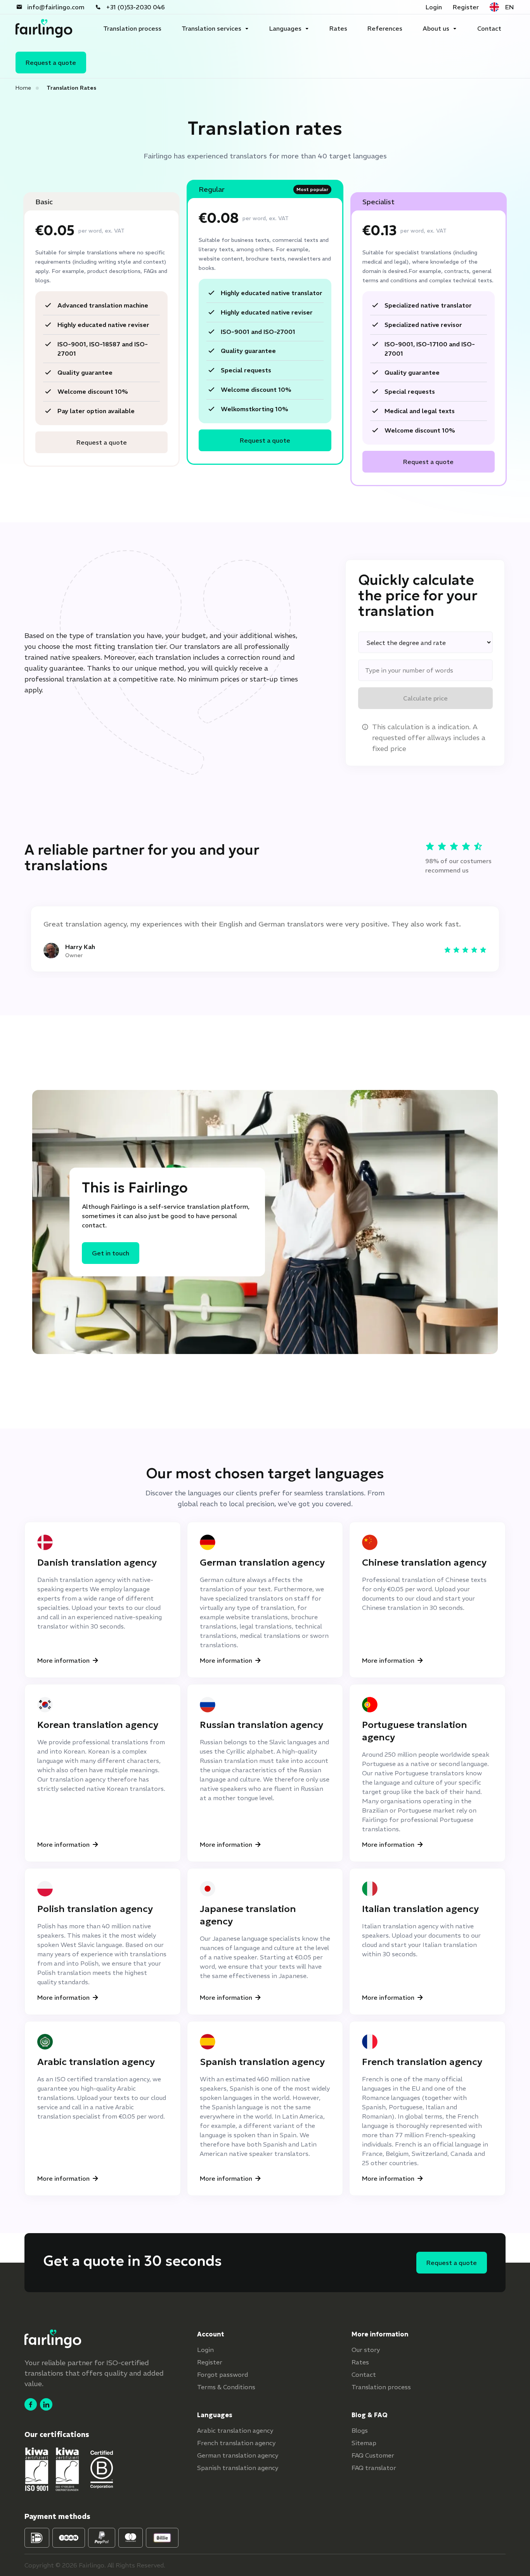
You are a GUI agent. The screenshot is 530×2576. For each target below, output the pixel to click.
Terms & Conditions (226, 2387)
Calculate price (425, 698)
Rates (338, 28)
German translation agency (238, 2455)
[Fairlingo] (44, 28)
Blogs (360, 2430)
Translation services (211, 28)
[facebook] (31, 2404)
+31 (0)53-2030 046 (135, 7)
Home (23, 88)
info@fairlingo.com (56, 7)
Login (434, 7)
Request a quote (51, 63)
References (385, 28)
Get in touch (111, 1253)
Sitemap (364, 2443)
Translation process (132, 28)
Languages (285, 28)
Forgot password (223, 2374)
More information (63, 1660)
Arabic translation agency (235, 2430)
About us (436, 28)
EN (509, 7)
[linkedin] (46, 2404)
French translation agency (236, 2443)
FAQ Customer (373, 2455)
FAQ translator (374, 2468)
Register (466, 7)
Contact (489, 28)
